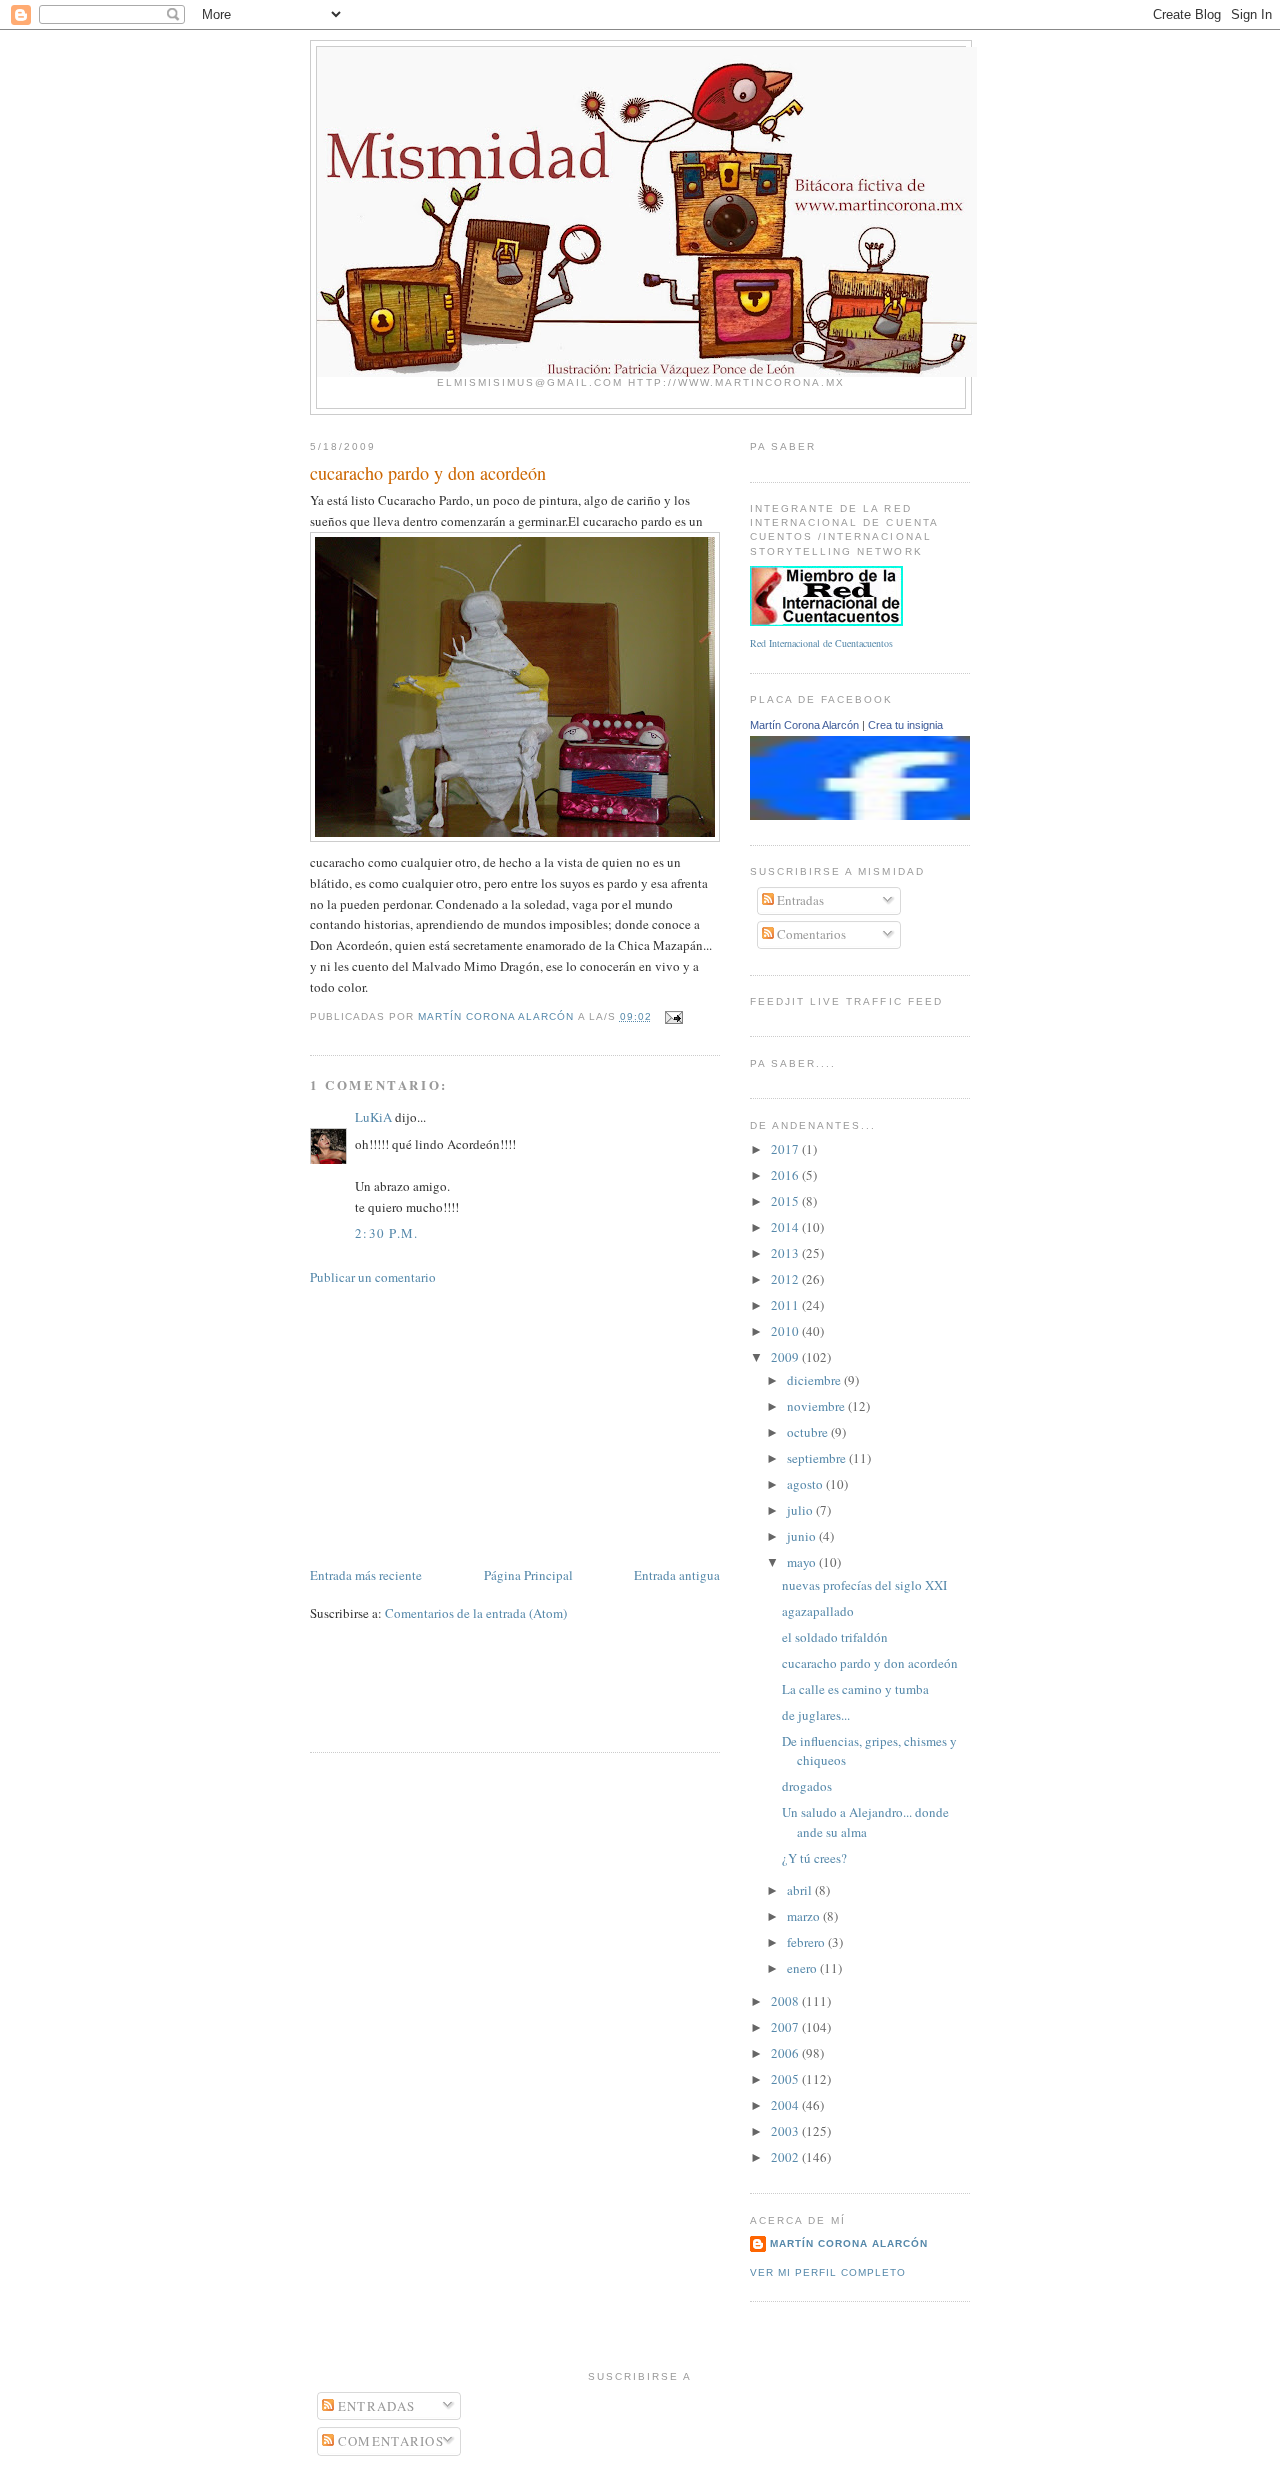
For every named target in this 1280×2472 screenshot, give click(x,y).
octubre (809, 1432)
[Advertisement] (460, 1424)
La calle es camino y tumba (855, 1689)
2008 (786, 2001)
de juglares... (816, 1715)
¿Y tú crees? (814, 1858)
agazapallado (818, 1611)
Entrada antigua (677, 1575)
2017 (786, 1149)
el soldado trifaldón (835, 1637)
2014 (786, 1227)
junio (803, 1536)
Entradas (799, 900)
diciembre (815, 1380)
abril (801, 1890)
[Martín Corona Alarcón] (886, 815)
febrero (807, 1942)
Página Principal (528, 1575)
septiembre (818, 1458)
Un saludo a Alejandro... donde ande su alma (865, 1822)
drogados (807, 1786)
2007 (786, 2027)
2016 (786, 1175)
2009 (786, 1357)
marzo (805, 1916)
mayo (803, 1562)
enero (803, 1968)
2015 (786, 1201)
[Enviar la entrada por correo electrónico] (673, 1016)
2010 (786, 1331)
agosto (806, 1484)
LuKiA (373, 1117)
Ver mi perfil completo (828, 2272)
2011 (786, 1305)
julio (801, 1510)
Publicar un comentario (373, 1277)
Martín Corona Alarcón (804, 725)
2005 (786, 2079)
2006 (786, 2053)
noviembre (817, 1406)
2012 (786, 1279)
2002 (786, 2157)
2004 (786, 2105)
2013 (786, 1253)
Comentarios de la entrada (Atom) (476, 1613)
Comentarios (810, 934)
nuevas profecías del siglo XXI (864, 1585)
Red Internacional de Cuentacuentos (821, 643)
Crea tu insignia (905, 725)
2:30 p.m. (387, 1233)
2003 (786, 2131)
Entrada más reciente (366, 1575)
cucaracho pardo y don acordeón (870, 1663)
